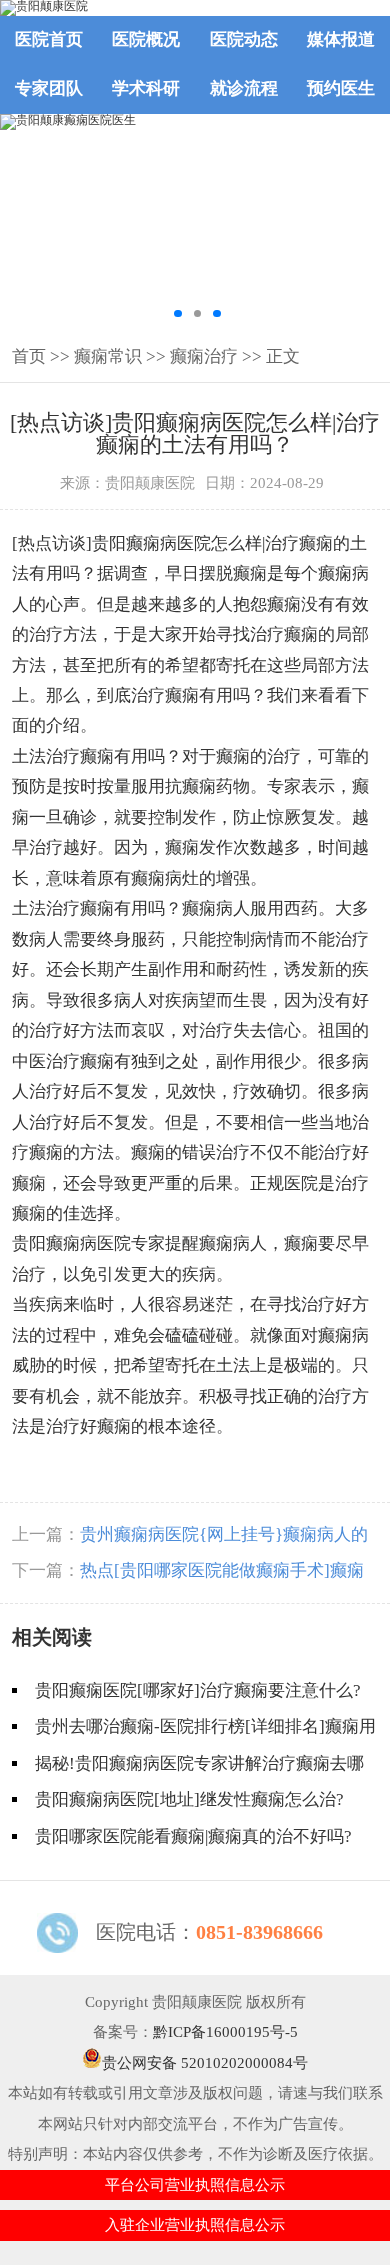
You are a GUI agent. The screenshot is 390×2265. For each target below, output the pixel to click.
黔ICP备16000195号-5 (225, 2032)
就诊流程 (244, 88)
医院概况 (146, 39)
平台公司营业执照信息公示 (195, 2185)
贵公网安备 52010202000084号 (205, 2063)
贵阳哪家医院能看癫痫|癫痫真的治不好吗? (193, 1836)
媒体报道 (341, 39)
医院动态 (244, 39)
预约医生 (341, 88)
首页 (29, 356)
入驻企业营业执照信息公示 (195, 2225)
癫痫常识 (108, 356)
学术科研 (146, 88)
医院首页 (49, 39)
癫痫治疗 (204, 356)
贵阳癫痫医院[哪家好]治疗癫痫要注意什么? (198, 1690)
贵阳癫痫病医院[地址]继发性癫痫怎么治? (189, 1799)
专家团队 (49, 88)
